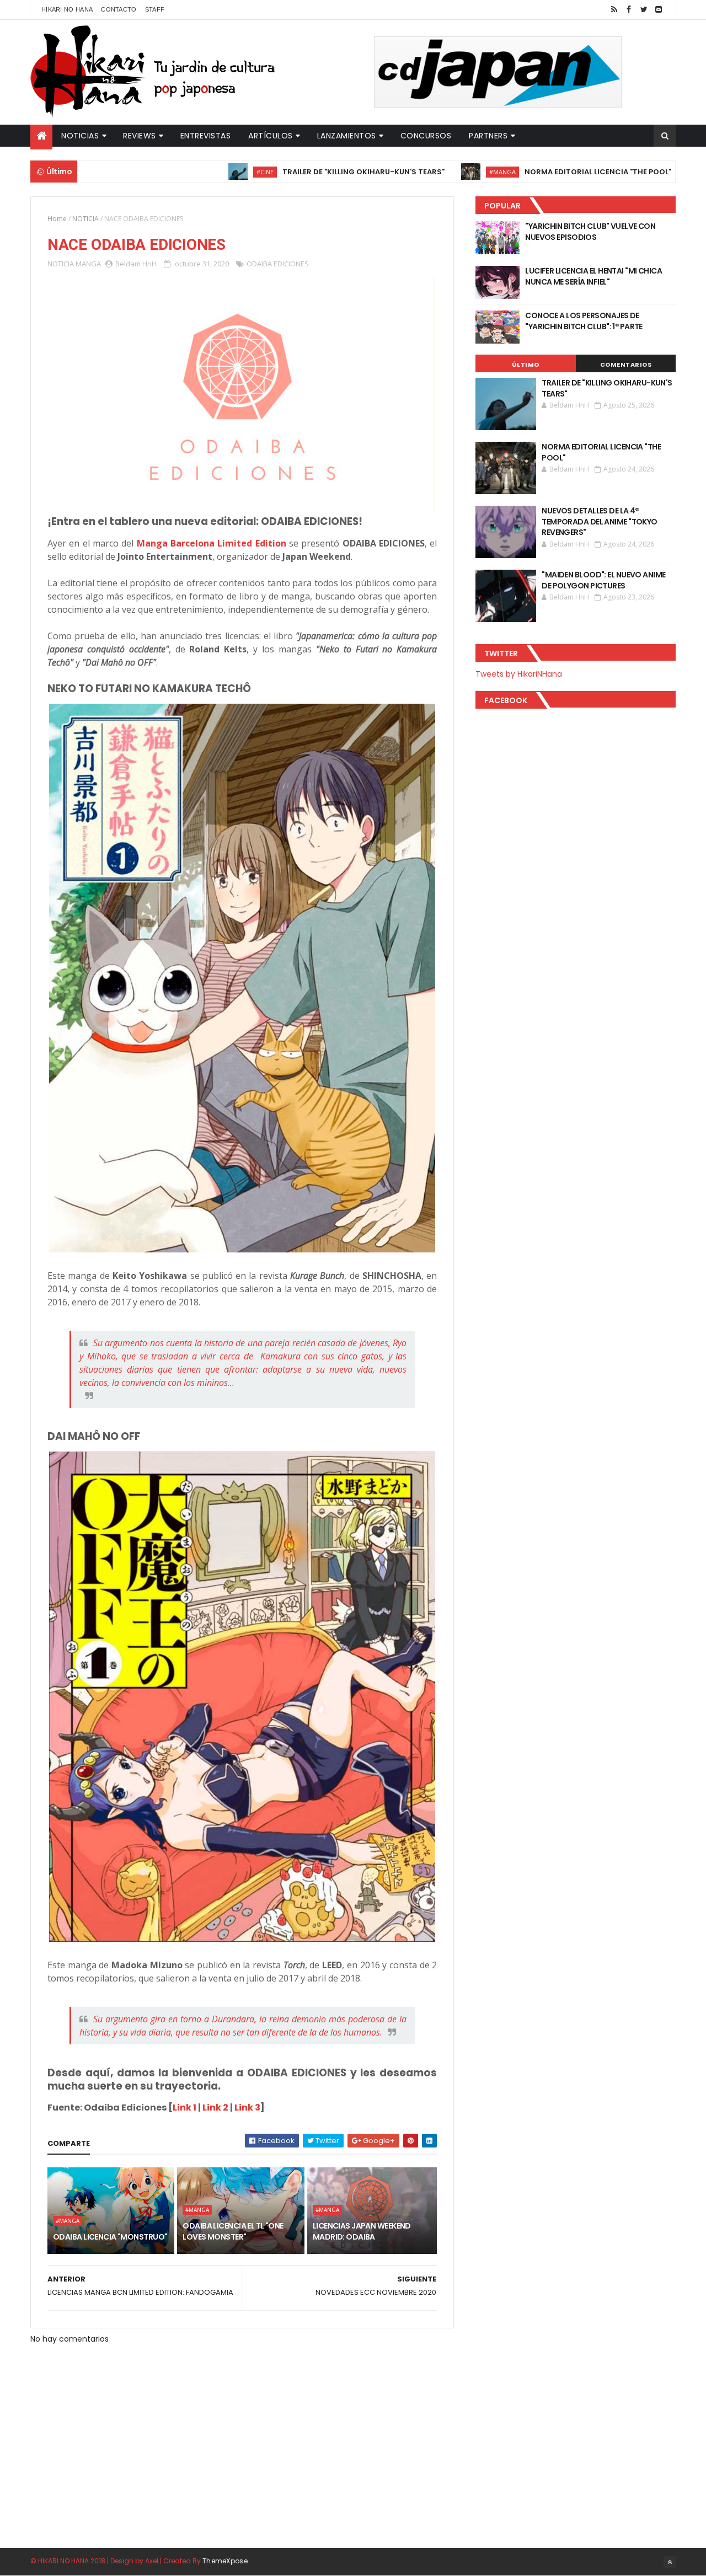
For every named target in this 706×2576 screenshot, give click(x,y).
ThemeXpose (225, 2561)
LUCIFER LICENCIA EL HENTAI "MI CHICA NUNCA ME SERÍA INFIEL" (593, 276)
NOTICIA (85, 219)
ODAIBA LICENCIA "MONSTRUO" (110, 2237)
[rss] (614, 10)
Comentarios (626, 365)
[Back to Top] (670, 2562)
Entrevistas (206, 136)
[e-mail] (659, 10)
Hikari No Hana (67, 9)
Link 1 (184, 2108)
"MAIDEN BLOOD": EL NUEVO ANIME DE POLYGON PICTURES (603, 580)
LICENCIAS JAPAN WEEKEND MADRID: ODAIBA (362, 2231)
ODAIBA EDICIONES (278, 264)
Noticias (80, 136)
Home (57, 219)
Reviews (140, 136)
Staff (155, 9)
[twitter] (644, 10)
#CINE (202, 172)
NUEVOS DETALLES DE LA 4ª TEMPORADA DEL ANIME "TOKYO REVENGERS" (599, 521)
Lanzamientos (347, 136)
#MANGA (439, 172)
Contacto (119, 9)
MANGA (88, 264)
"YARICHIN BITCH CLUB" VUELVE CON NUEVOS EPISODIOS (590, 232)
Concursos (426, 136)
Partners (488, 136)
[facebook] (629, 10)
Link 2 (215, 2108)
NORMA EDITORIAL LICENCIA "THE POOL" (534, 172)
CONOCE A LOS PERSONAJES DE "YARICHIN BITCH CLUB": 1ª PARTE (584, 321)
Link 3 (247, 2108)
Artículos (271, 136)
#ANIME (664, 172)
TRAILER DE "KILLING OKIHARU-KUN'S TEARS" (300, 172)
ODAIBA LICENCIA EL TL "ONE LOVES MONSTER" (233, 2231)
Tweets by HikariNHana (519, 674)
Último (526, 365)
